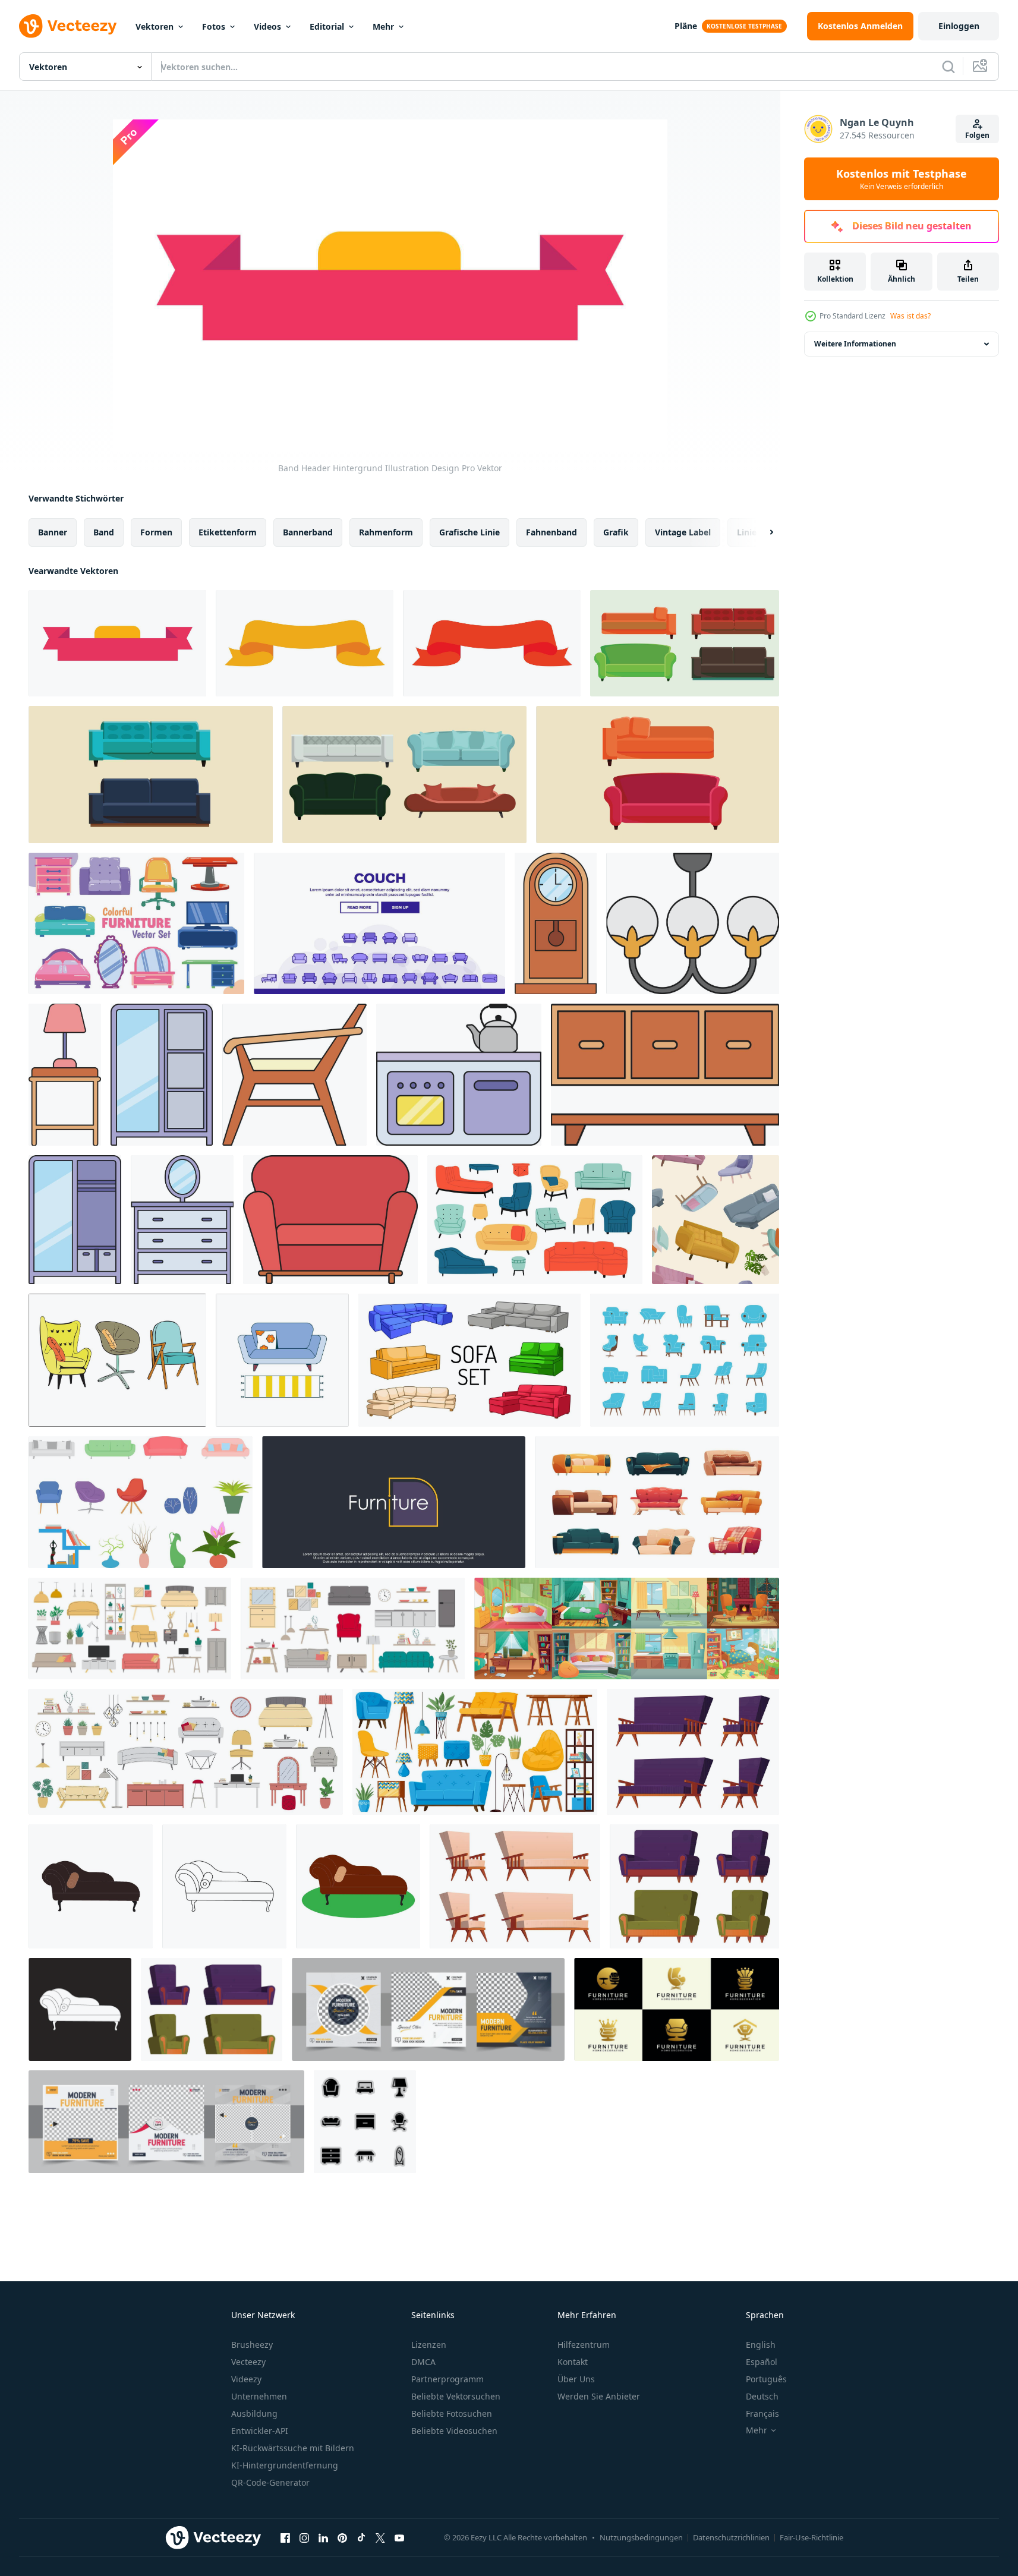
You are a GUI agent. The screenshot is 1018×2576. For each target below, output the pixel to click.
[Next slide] (761, 532)
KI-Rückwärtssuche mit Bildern (293, 2448)
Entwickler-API (260, 2431)
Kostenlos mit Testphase (902, 179)
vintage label (683, 532)
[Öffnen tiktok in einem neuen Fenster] (361, 2537)
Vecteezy (248, 2362)
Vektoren (155, 26)
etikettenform (228, 532)
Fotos (214, 26)
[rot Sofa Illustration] (330, 1220)
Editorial (327, 26)
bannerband (308, 532)
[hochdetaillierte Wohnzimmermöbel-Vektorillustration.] (141, 1502)
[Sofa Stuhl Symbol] (91, 1886)
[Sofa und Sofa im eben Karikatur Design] (282, 1360)
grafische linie (469, 532)
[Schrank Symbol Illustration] (162, 1075)
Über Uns (576, 2379)
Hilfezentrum (584, 2345)
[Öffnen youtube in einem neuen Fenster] (399, 2537)
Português (766, 2379)
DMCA (423, 2362)
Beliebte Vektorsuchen (456, 2396)
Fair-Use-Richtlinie (811, 2537)
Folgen (977, 135)
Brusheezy (252, 2345)
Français (762, 2413)
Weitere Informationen (855, 344)
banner (53, 532)
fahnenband (551, 532)
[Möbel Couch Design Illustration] (685, 643)
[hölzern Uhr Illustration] (556, 923)
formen (156, 532)
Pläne (686, 26)
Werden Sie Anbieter (599, 2396)
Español (762, 2362)
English (761, 2345)
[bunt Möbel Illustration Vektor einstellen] (136, 923)
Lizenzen (429, 2345)
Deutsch (762, 2396)
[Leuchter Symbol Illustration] (693, 923)
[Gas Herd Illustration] (459, 1075)
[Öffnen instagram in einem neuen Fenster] (304, 2537)
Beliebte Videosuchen (454, 2431)
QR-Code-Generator (270, 2482)
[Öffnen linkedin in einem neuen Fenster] (323, 2537)
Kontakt (573, 2362)
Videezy (246, 2379)
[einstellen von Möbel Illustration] (665, 1075)
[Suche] (948, 67)
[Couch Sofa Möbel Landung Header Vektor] (379, 923)
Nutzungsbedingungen (641, 2537)
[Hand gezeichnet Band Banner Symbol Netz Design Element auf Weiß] (492, 643)
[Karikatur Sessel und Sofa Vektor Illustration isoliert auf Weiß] (693, 1752)
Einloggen (959, 26)
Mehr (383, 26)
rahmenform (386, 532)
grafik (616, 532)
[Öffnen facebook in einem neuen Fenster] (285, 2537)
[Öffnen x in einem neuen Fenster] (380, 2537)
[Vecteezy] (68, 26)
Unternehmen (259, 2396)
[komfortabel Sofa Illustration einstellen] (685, 1360)
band (104, 532)
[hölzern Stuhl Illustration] (294, 1075)
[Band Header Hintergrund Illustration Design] (117, 643)
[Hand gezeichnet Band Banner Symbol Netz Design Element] (305, 643)
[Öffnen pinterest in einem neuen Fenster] (342, 2537)
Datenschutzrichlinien (731, 2537)
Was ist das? (910, 316)
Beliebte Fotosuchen (452, 2413)
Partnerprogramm (447, 2379)
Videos (267, 26)
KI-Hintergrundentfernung (285, 2465)
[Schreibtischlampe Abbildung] (65, 1075)
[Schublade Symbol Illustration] (182, 1220)
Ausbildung (254, 2413)
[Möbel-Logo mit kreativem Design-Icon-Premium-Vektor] (394, 1502)
